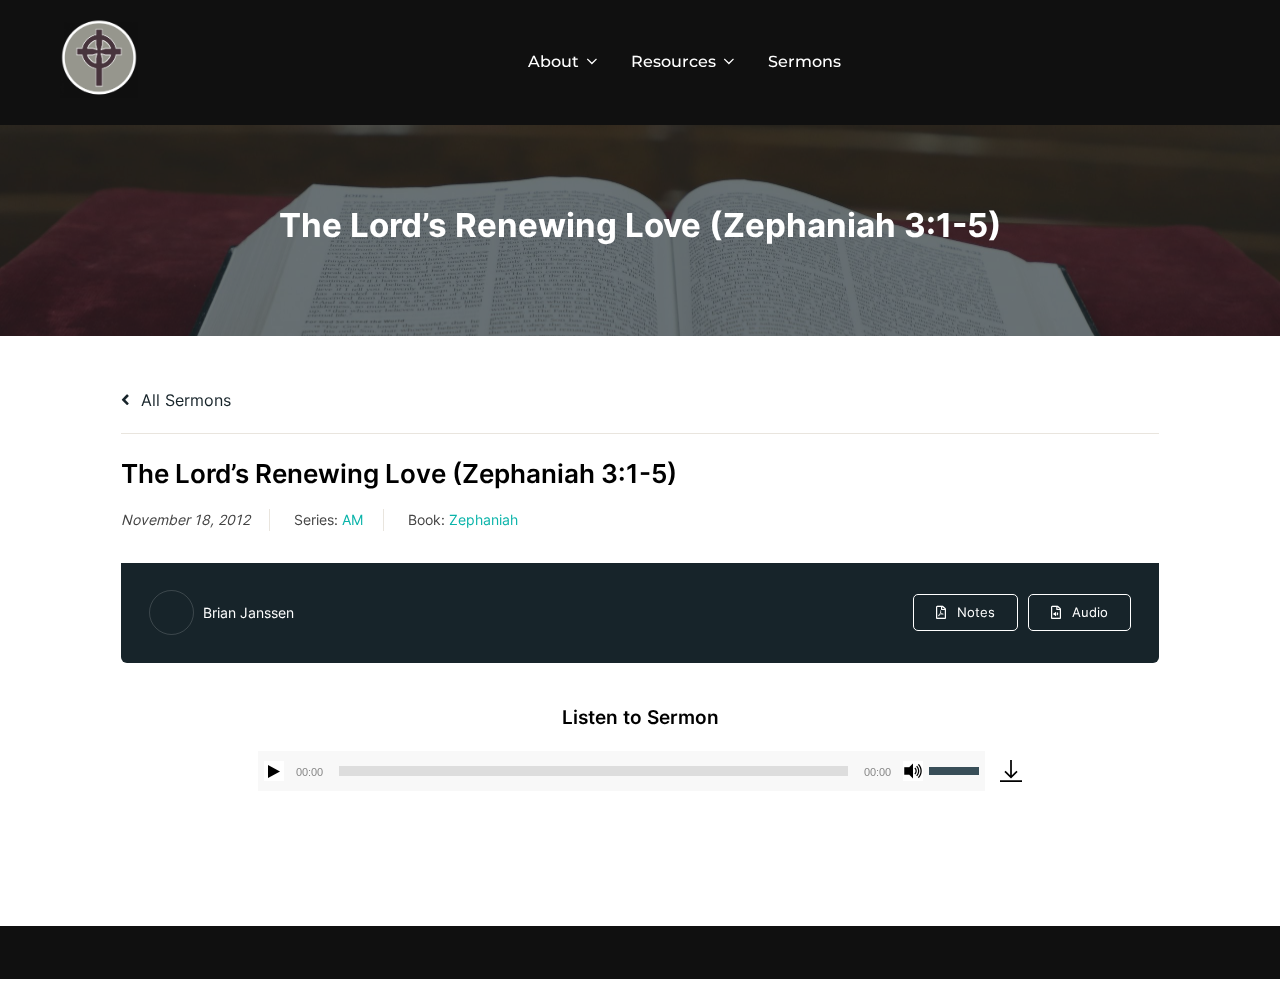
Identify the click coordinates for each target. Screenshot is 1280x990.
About (553, 61)
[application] (621, 771)
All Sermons (183, 400)
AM (352, 519)
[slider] (957, 769)
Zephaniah (483, 519)
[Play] (274, 771)
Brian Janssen (248, 612)
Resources (673, 61)
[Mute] (913, 771)
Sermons (804, 61)
